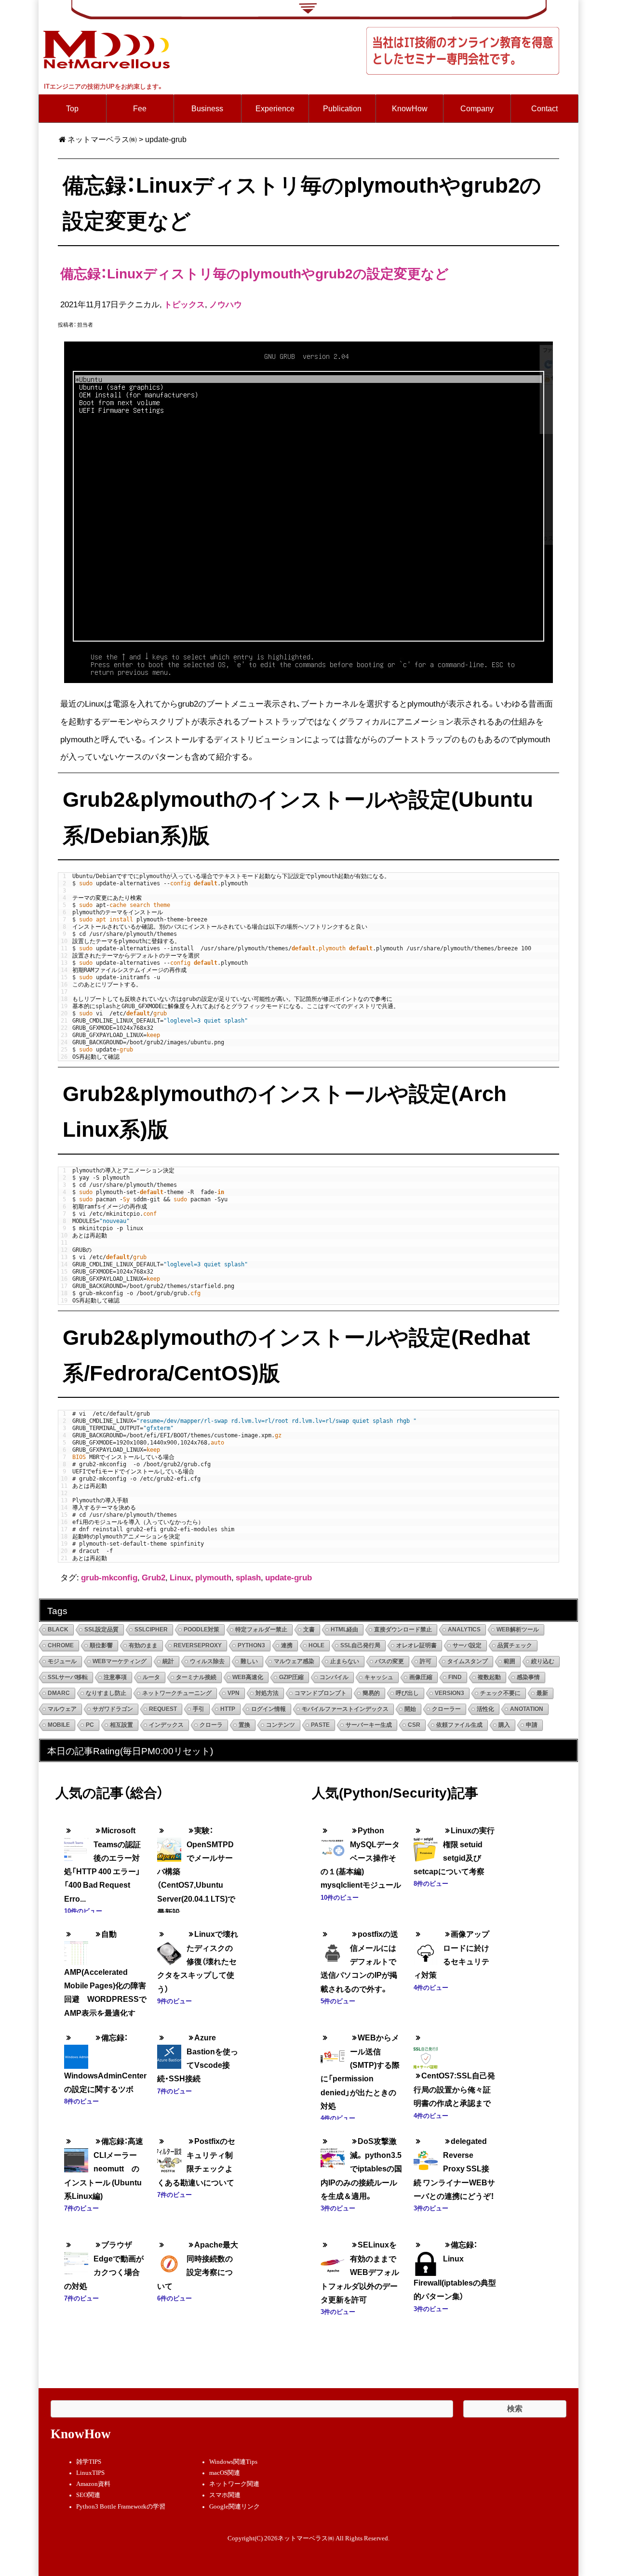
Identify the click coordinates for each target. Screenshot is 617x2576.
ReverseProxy (198, 1645)
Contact (544, 108)
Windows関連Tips (233, 2462)
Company (477, 108)
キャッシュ (379, 1677)
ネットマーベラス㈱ (102, 139)
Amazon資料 (93, 2484)
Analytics (464, 1630)
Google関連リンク (235, 2507)
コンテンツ (281, 1725)
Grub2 (154, 1577)
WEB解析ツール (518, 1630)
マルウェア (62, 1709)
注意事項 (115, 1677)
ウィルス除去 (207, 1661)
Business (207, 108)
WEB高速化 (248, 1677)
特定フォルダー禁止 (261, 1630)
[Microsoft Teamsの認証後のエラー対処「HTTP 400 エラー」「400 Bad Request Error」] (76, 1843)
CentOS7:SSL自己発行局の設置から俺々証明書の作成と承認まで (454, 2089)
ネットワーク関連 (234, 2484)
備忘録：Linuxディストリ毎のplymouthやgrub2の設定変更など (255, 273)
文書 (309, 1630)
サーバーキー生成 (369, 1725)
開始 (410, 1709)
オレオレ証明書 (416, 1645)
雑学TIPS (89, 2462)
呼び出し (407, 1693)
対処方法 (267, 1693)
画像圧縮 (421, 1677)
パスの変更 (389, 1661)
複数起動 (489, 1677)
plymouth (213, 1577)
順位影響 (101, 1645)
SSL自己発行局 (360, 1645)
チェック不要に (500, 1693)
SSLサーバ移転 (68, 1677)
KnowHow (410, 108)
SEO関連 (88, 2495)
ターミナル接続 (196, 1677)
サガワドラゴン (113, 1709)
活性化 (485, 1709)
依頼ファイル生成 (459, 1725)
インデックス (166, 1725)
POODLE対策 (201, 1630)
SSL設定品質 (101, 1630)
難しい (249, 1661)
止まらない (345, 1661)
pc (90, 1725)
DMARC (59, 1693)
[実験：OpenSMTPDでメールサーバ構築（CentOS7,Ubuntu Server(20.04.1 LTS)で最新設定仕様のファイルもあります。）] (169, 1843)
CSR (414, 1725)
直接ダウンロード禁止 (403, 1630)
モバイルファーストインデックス (345, 1709)
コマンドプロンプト (321, 1693)
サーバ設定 (467, 1645)
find (455, 1677)
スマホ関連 (225, 2495)
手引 (199, 1709)
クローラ (211, 1725)
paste (320, 1725)
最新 (542, 1693)
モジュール (62, 1661)
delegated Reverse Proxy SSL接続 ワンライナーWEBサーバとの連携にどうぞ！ (454, 2168)
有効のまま (143, 1645)
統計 (168, 1661)
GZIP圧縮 (291, 1677)
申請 (532, 1725)
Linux (180, 1577)
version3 (449, 1693)
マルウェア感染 (294, 1661)
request (163, 1709)
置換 (244, 1725)
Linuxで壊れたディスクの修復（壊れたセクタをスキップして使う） (198, 1961)
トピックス (184, 304)
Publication (342, 108)
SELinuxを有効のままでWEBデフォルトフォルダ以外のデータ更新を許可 (360, 2272)
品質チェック (515, 1645)
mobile (59, 1725)
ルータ (151, 1677)
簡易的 (371, 1693)
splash (248, 1577)
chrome (61, 1645)
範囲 (510, 1661)
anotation (527, 1709)
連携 (287, 1645)
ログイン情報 (268, 1709)
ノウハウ (226, 304)
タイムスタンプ (468, 1661)
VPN (234, 1693)
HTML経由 (344, 1630)
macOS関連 (225, 2473)
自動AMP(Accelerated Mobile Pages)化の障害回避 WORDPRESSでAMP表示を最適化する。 (105, 1980)
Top (72, 108)
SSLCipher (151, 1630)
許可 (426, 1661)
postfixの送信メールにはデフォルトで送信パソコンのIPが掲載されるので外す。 (359, 1961)
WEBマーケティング (120, 1661)
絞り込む (543, 1661)
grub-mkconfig (109, 1577)
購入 (504, 1725)
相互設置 (121, 1725)
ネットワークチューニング (177, 1693)
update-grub (288, 1577)
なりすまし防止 (106, 1693)
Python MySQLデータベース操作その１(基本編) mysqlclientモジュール (361, 1858)
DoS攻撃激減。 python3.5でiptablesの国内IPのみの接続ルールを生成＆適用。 (361, 2168)
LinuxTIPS (90, 2473)
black (58, 1630)
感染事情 (528, 1677)
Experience (275, 108)
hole (316, 1645)
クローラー (446, 1709)
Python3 (251, 1645)
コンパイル (334, 1677)
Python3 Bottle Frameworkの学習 (121, 2507)
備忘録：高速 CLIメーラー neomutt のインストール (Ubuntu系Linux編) (107, 2168)
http (228, 1709)
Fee (140, 108)
